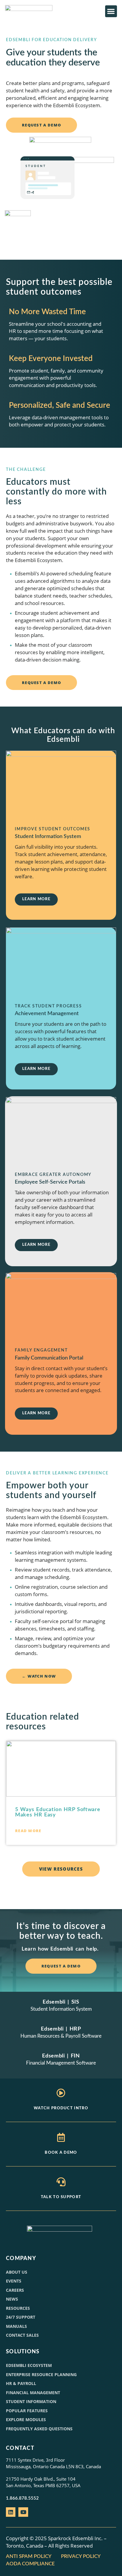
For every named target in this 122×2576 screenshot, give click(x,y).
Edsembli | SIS (61, 2002)
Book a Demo (61, 2153)
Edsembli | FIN (61, 2056)
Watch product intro (61, 2108)
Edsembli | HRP (61, 2029)
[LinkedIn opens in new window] (11, 2512)
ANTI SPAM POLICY (29, 2556)
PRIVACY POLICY (81, 2556)
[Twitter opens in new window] (23, 2512)
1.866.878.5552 (22, 2498)
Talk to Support (61, 2197)
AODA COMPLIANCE (31, 2564)
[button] (111, 11)
